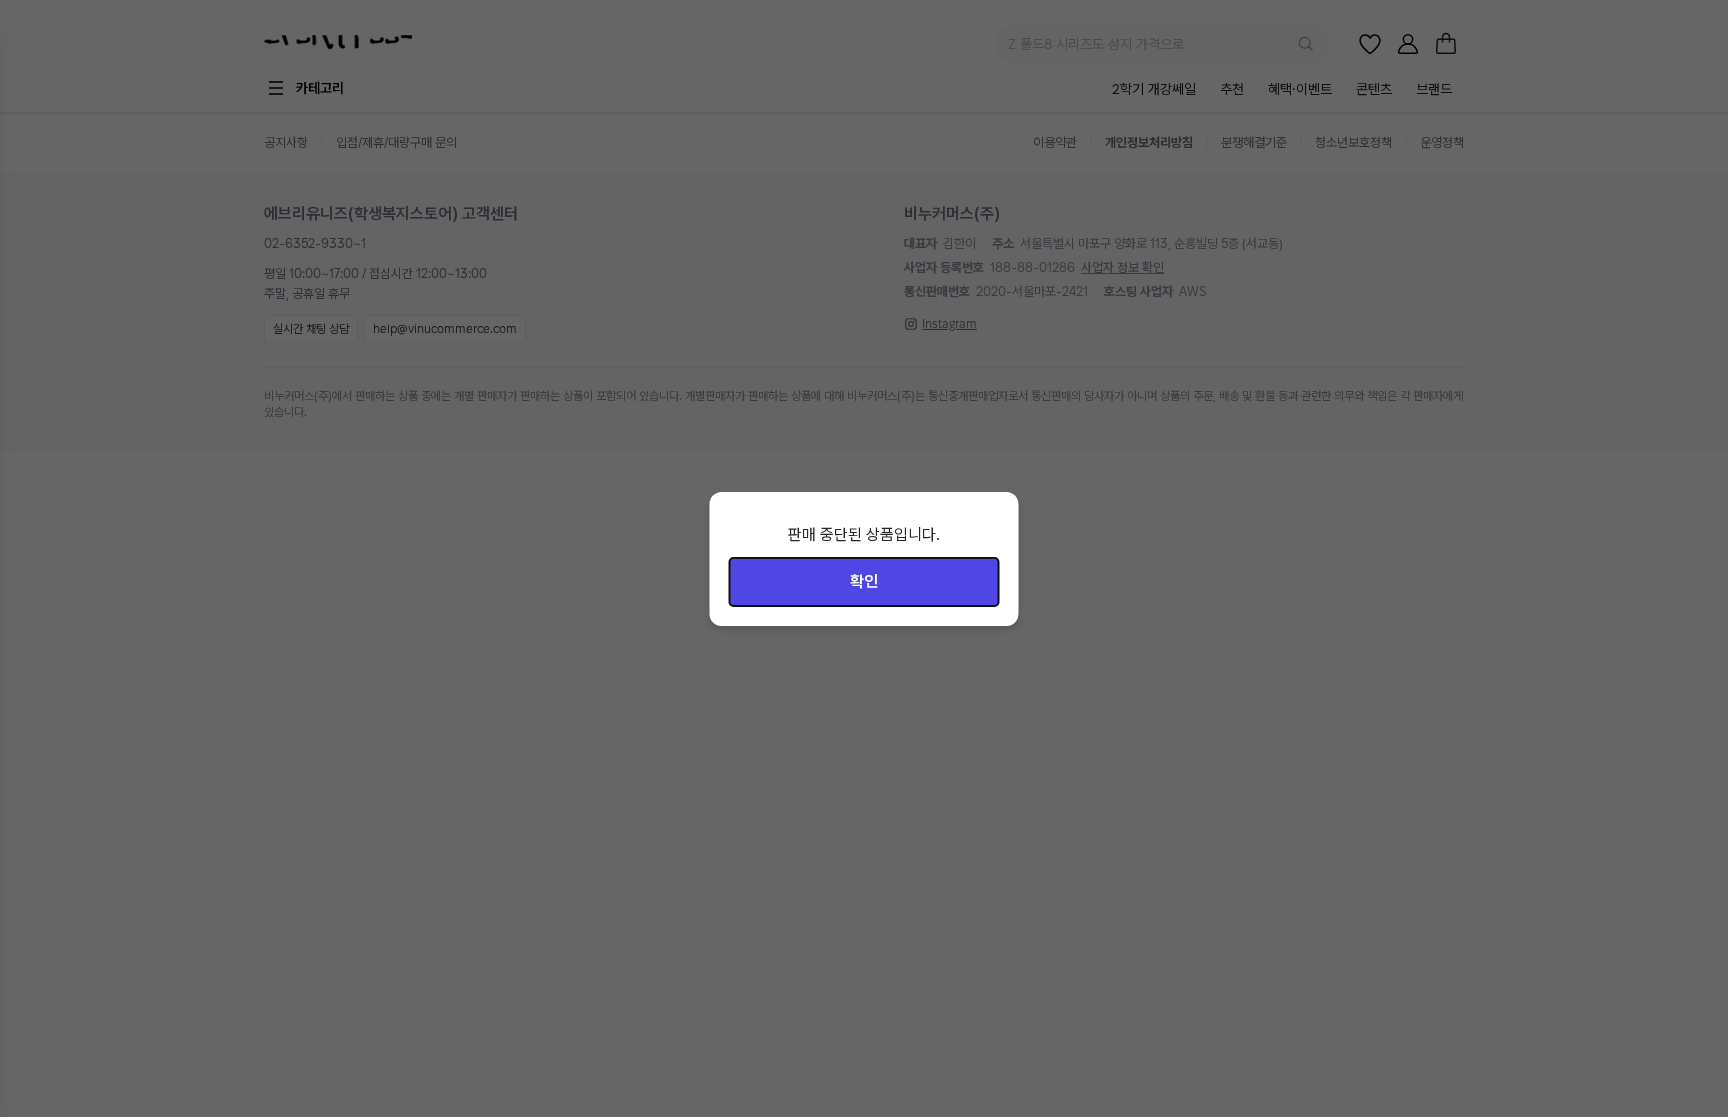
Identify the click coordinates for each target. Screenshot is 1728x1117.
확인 (864, 581)
